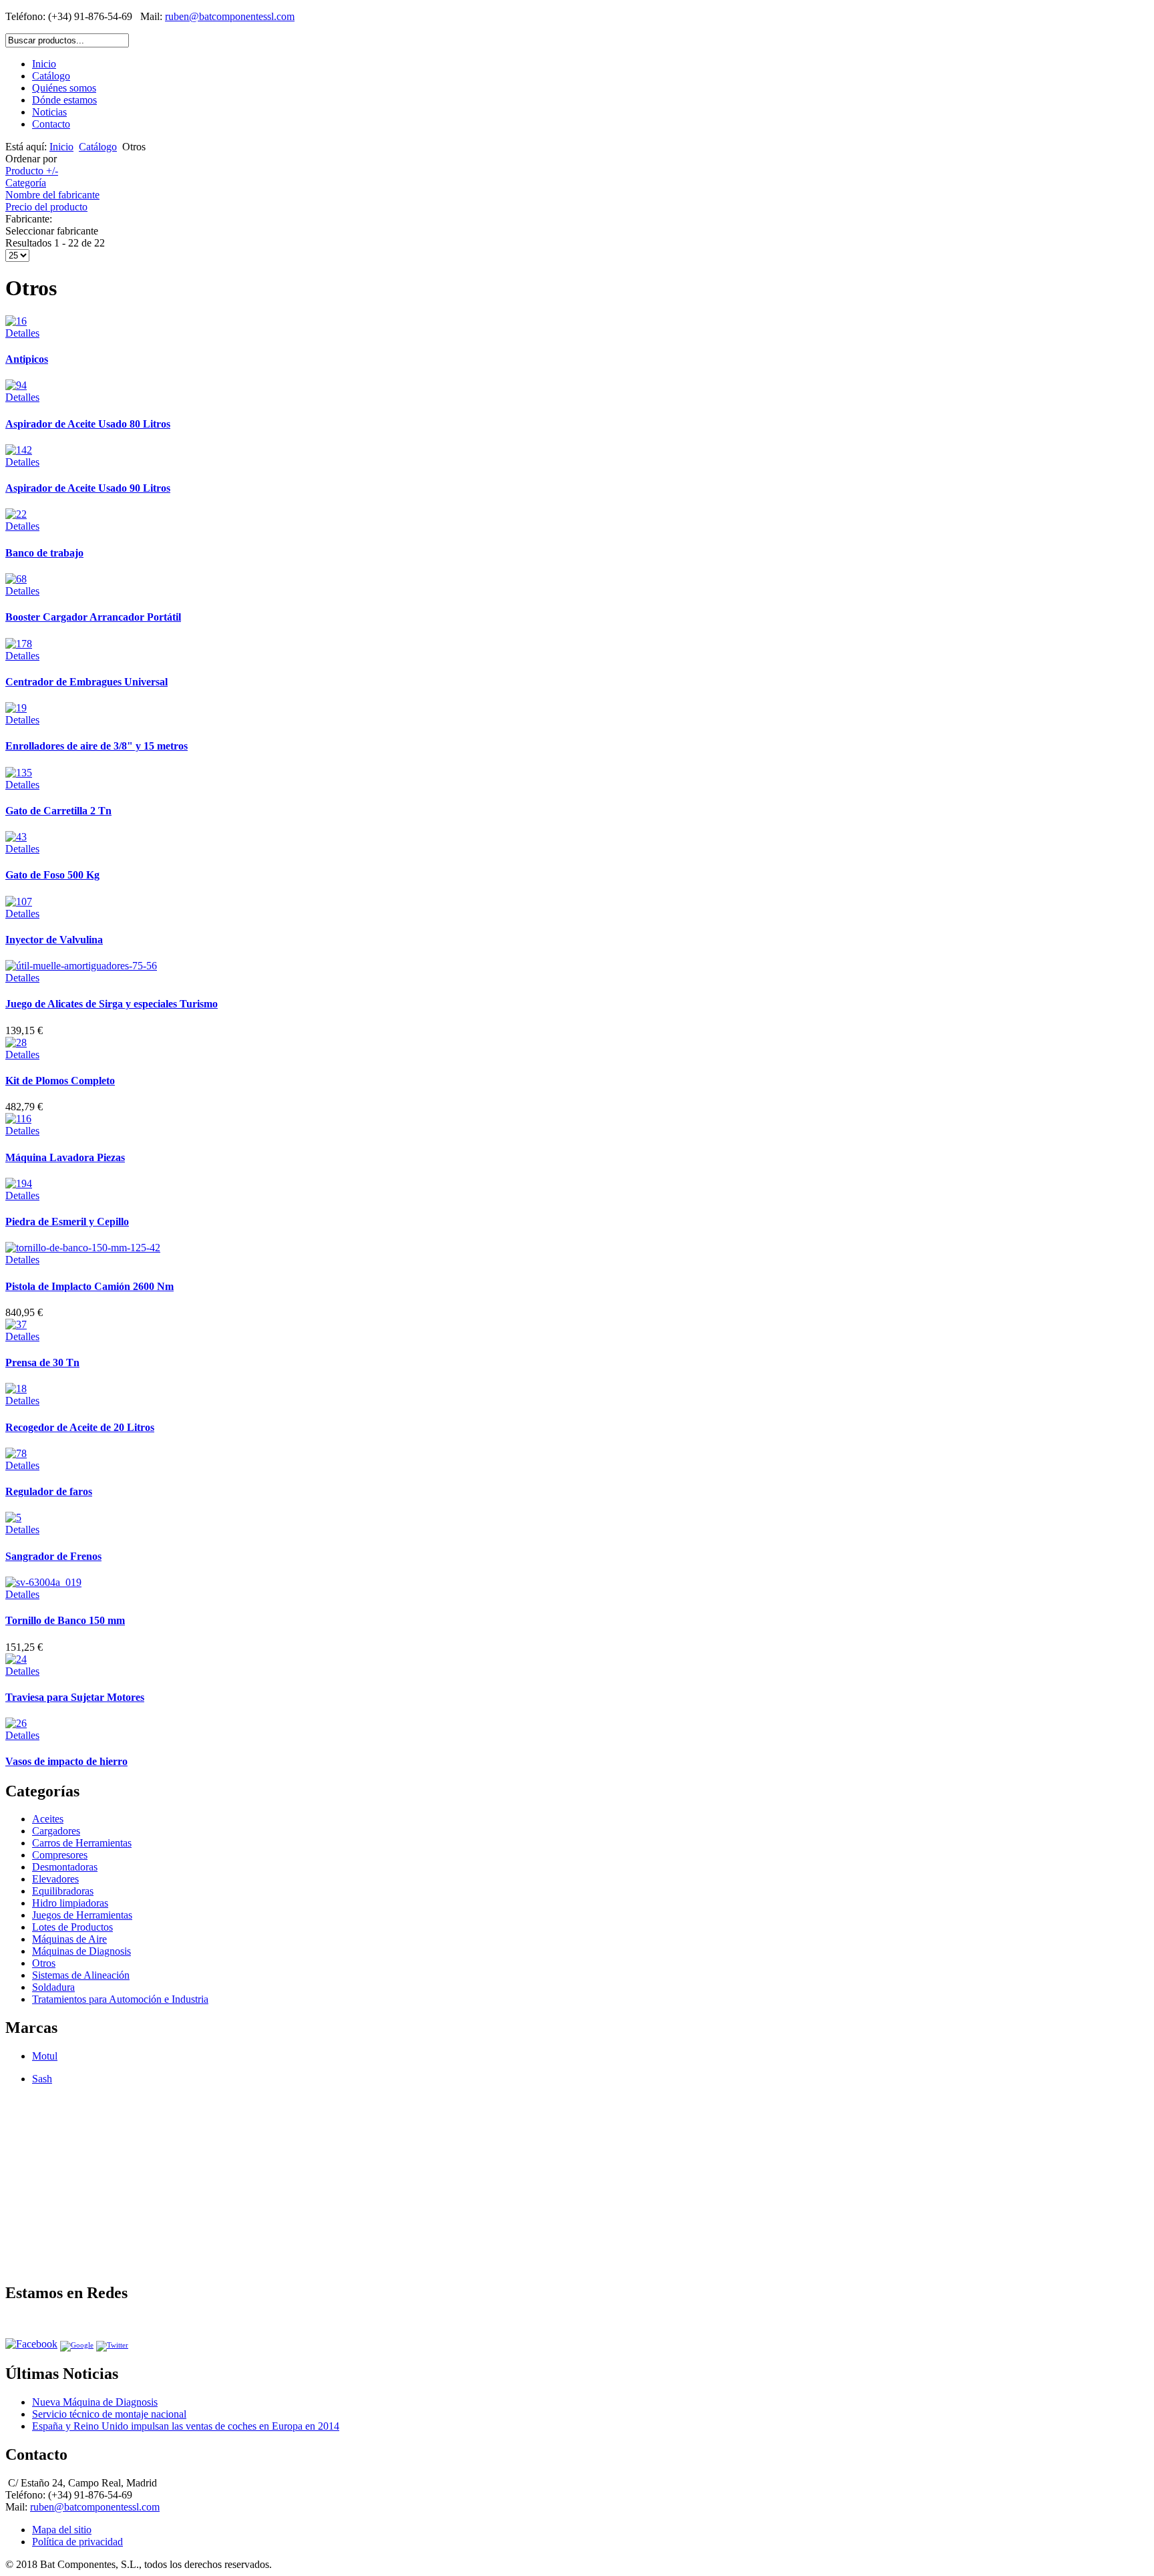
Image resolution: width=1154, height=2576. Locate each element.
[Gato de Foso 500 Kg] (16, 837)
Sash (42, 2079)
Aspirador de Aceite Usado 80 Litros (88, 424)
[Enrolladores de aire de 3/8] (16, 708)
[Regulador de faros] (16, 1453)
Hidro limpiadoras (70, 1903)
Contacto (51, 124)
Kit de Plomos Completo (60, 1081)
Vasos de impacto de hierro (66, 1761)
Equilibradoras (63, 1891)
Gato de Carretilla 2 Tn (58, 811)
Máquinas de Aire (69, 1939)
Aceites (48, 1819)
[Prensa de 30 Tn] (16, 1324)
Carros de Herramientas (82, 1843)
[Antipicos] (16, 321)
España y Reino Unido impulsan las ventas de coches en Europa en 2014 (186, 2426)
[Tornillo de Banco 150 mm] (43, 1582)
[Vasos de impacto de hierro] (16, 1723)
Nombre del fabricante (52, 195)
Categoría (26, 183)
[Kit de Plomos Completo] (16, 1042)
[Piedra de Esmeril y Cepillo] (19, 1183)
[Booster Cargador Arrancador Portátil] (16, 579)
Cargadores (56, 1831)
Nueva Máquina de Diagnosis (95, 2402)
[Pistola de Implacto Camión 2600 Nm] (83, 1248)
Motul (45, 2056)
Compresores (60, 1855)
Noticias (49, 112)
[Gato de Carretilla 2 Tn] (19, 773)
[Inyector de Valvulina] (19, 902)
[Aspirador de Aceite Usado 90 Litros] (19, 450)
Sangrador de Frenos (53, 1556)
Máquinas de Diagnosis (81, 1951)
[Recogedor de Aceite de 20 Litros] (16, 1389)
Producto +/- (32, 171)
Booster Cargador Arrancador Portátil (93, 617)
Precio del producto (46, 207)
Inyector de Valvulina (54, 940)
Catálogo (51, 76)
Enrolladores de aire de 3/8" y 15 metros (97, 746)
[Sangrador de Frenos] (13, 1517)
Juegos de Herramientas (82, 1915)
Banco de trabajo (44, 553)
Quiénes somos (64, 88)
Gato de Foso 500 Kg (52, 875)
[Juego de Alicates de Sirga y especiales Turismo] (81, 966)
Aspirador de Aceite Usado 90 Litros (88, 488)
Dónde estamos (64, 100)
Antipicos (27, 359)
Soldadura (53, 1987)
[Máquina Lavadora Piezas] (18, 1119)
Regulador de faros (49, 1491)
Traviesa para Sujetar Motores (75, 1697)
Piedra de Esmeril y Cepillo (67, 1222)
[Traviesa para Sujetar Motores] (16, 1659)
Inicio (44, 64)
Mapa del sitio (62, 2530)
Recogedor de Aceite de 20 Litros (80, 1427)
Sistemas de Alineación (81, 1975)
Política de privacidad (77, 2542)
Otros (44, 1963)
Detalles (22, 333)
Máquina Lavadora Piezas (65, 1157)
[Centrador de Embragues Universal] (19, 644)
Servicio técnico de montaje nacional (109, 2414)
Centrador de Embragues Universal (86, 682)
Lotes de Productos (72, 1927)
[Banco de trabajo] (16, 514)
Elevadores (55, 1879)
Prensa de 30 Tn (42, 1362)
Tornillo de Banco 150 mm (65, 1620)
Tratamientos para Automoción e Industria (120, 1999)
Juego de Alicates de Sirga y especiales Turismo (112, 1004)
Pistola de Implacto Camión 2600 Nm (89, 1286)
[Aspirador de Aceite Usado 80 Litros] (16, 385)
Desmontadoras (65, 1867)
